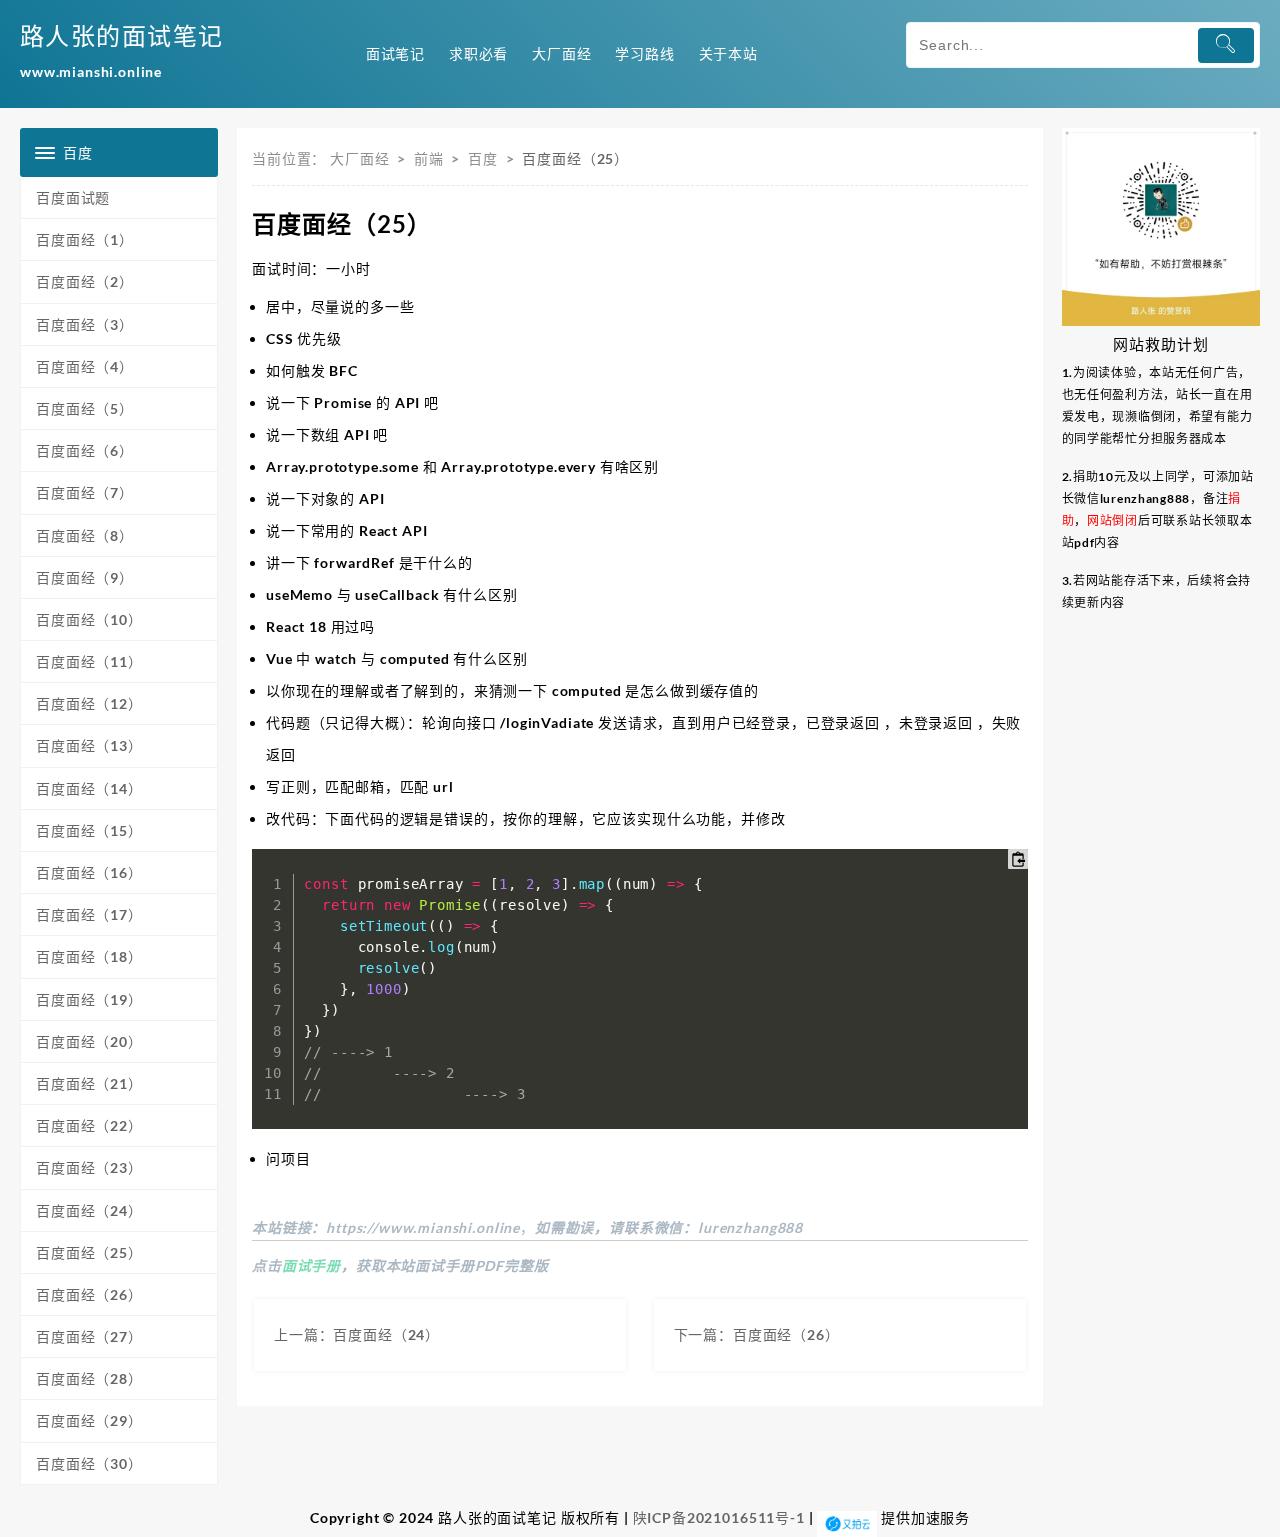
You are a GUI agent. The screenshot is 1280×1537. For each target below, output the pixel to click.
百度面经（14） (89, 788)
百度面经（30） (89, 1463)
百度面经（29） (89, 1420)
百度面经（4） (85, 366)
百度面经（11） (89, 661)
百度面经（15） (89, 830)
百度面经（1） (85, 239)
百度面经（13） (89, 745)
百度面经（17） (89, 914)
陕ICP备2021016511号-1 (719, 1516)
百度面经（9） (85, 577)
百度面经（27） (89, 1336)
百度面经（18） (89, 956)
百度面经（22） (89, 1125)
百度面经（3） (85, 324)
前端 (429, 158)
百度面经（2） (85, 281)
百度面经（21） (89, 1083)
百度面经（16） (89, 872)
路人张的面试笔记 (122, 35)
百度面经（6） (85, 450)
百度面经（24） (89, 1210)
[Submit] (1226, 45)
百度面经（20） (89, 1041)
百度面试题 (73, 197)
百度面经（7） (85, 492)
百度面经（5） (85, 408)
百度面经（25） (89, 1252)
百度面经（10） (89, 619)
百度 (483, 158)
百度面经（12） (89, 703)
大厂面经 (359, 158)
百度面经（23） (89, 1167)
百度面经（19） (89, 999)
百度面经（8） (85, 535)
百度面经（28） (89, 1378)
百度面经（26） (89, 1294)
